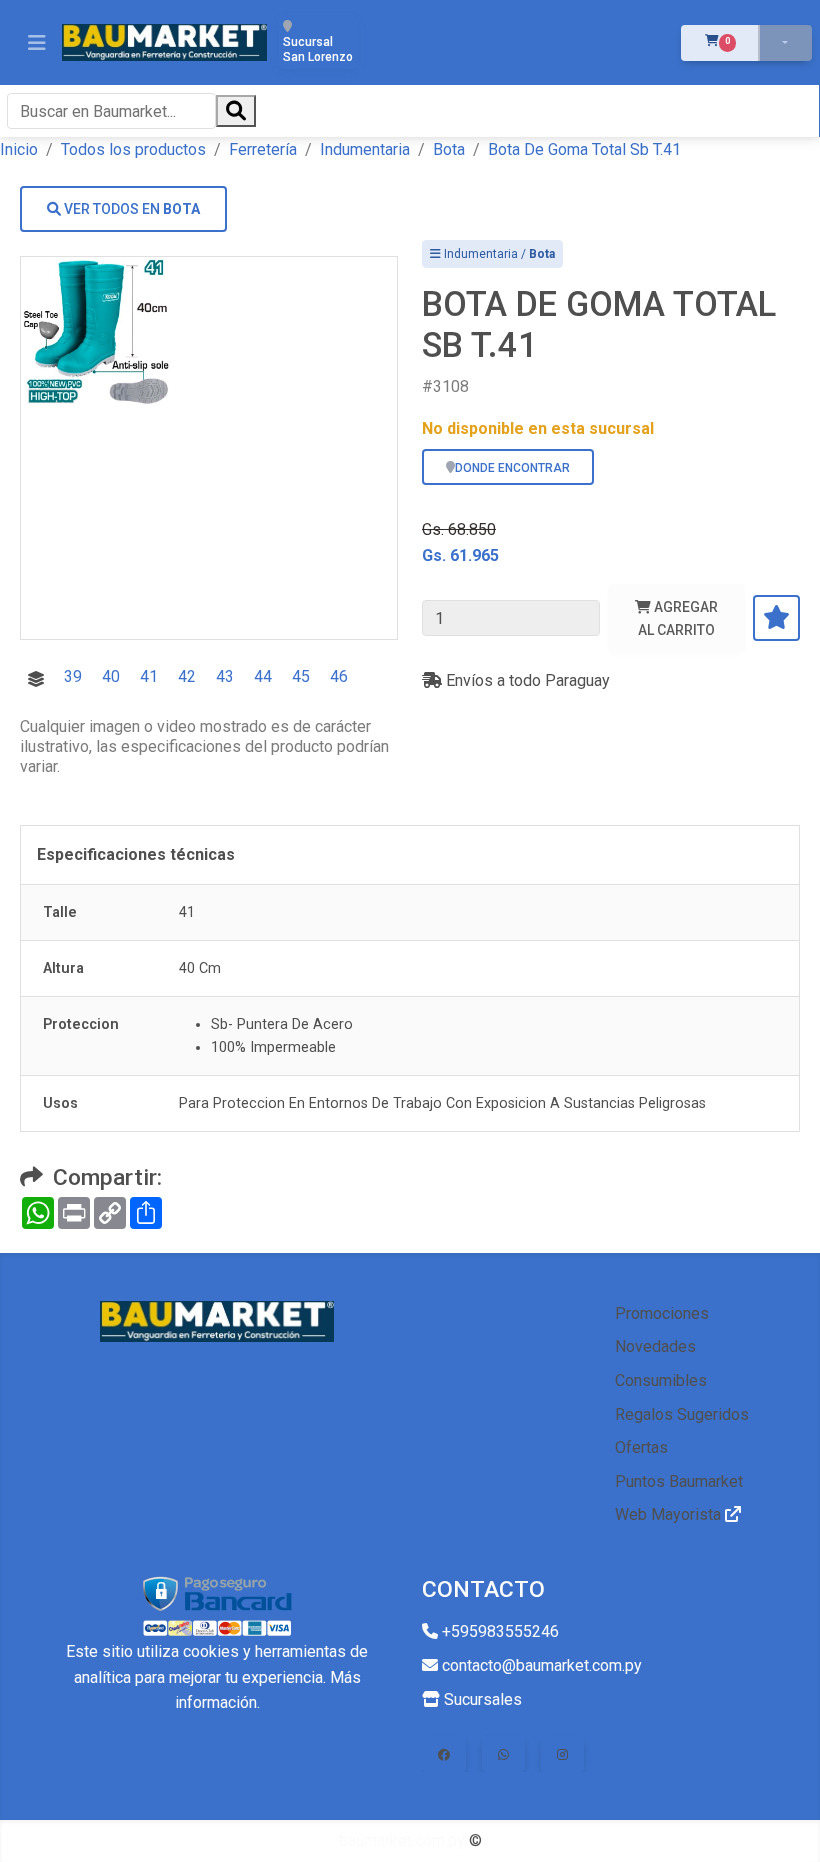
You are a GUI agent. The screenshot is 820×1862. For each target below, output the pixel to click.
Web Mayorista (670, 1514)
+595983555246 (498, 1631)
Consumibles (661, 1380)
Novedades (655, 1346)
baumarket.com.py (402, 1840)
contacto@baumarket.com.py (540, 1665)
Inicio (19, 149)
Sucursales (481, 1699)
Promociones (662, 1313)
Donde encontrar (512, 468)
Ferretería (263, 149)
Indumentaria (365, 149)
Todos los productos (133, 149)
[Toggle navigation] (37, 43)
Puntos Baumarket (679, 1481)
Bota (449, 149)
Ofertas (641, 1447)
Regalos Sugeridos (682, 1414)
